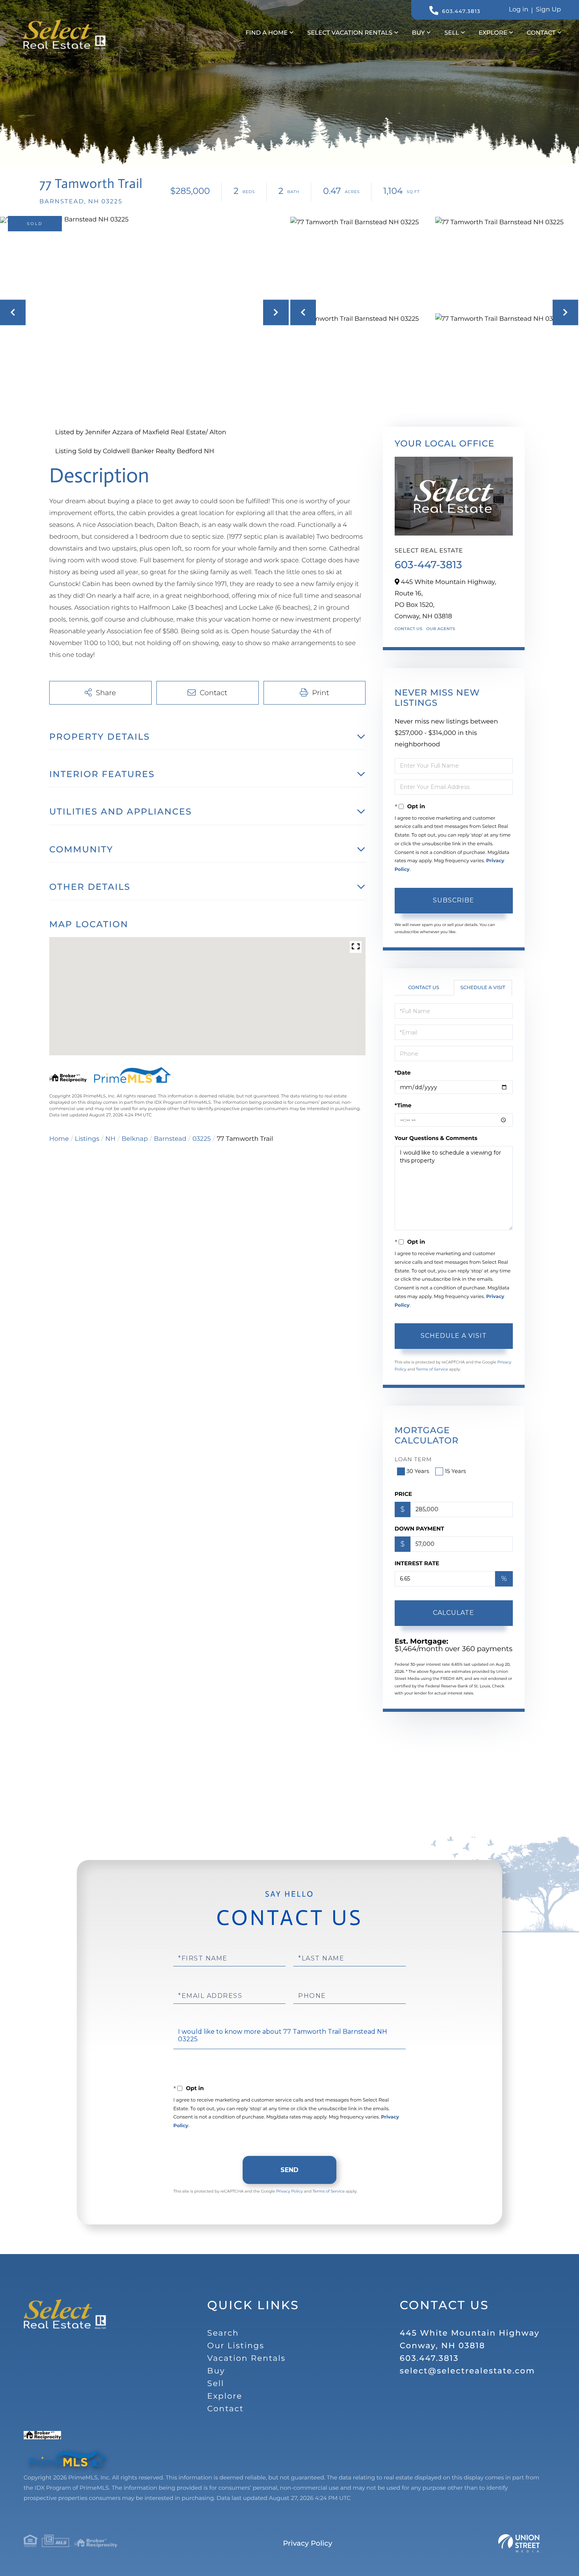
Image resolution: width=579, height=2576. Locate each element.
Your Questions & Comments (436, 1138)
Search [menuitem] (223, 2333)
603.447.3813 (461, 11)
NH (110, 1139)
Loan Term (413, 1459)
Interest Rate (417, 1563)
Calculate (454, 1613)
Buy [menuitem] (418, 33)
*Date (403, 1073)
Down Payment (419, 1529)
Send (289, 2170)
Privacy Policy (289, 2191)
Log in (519, 10)
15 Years (455, 1471)
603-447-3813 (428, 565)
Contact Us (409, 629)
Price (404, 1494)
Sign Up (548, 10)
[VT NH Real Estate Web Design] (519, 2543)
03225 (201, 1139)
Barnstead (170, 1139)
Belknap (135, 1139)
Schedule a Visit (483, 988)
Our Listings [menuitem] (236, 2346)
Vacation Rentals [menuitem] (246, 2358)
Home (59, 1139)
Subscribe (454, 900)
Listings (87, 1139)
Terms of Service (432, 1369)
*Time (403, 1105)
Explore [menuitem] (493, 33)
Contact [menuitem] (541, 33)
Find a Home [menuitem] (266, 33)
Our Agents (441, 629)
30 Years (418, 1471)
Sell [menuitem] (452, 33)
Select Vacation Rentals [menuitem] (350, 33)
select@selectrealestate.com (468, 2371)
